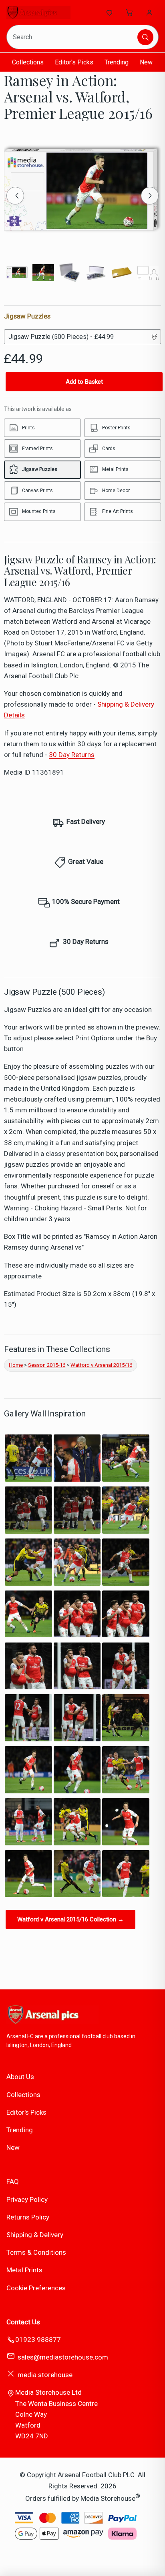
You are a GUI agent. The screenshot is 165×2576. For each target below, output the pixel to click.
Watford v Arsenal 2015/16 (101, 1365)
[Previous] (15, 196)
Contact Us (23, 2322)
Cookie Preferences (36, 2288)
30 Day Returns (72, 755)
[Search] (145, 37)
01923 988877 (38, 2340)
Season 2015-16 (47, 1365)
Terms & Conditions (36, 2252)
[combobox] (73, 37)
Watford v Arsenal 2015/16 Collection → (70, 1919)
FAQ (13, 2181)
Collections (28, 62)
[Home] (38, 12)
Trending (117, 62)
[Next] (150, 196)
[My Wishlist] (109, 12)
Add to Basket (84, 382)
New (146, 62)
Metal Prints (24, 2270)
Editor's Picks (74, 62)
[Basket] (129, 12)
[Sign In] (149, 12)
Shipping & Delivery (35, 2235)
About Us (20, 2077)
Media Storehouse (108, 2498)
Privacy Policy (27, 2199)
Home (16, 1365)
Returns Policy (28, 2217)
